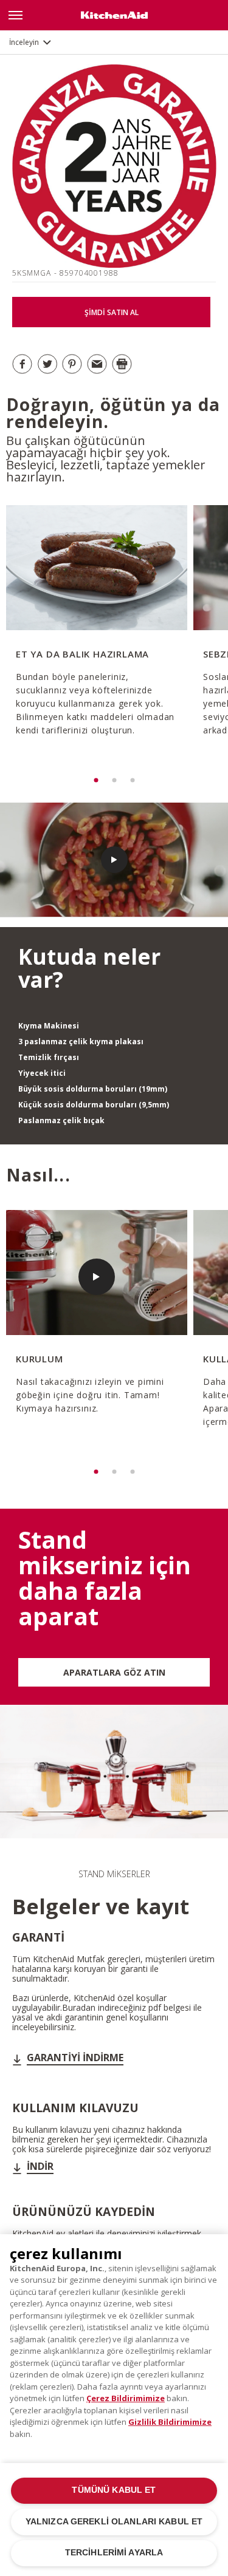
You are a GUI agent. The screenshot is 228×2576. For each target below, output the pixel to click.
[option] (95, 638)
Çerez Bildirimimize (126, 2398)
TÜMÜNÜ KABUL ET (114, 2490)
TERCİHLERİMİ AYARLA (114, 2553)
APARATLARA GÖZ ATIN (114, 1672)
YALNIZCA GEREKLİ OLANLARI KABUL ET (114, 2522)
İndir (40, 2166)
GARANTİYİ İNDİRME (75, 2058)
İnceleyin (24, 42)
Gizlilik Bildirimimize (170, 2422)
